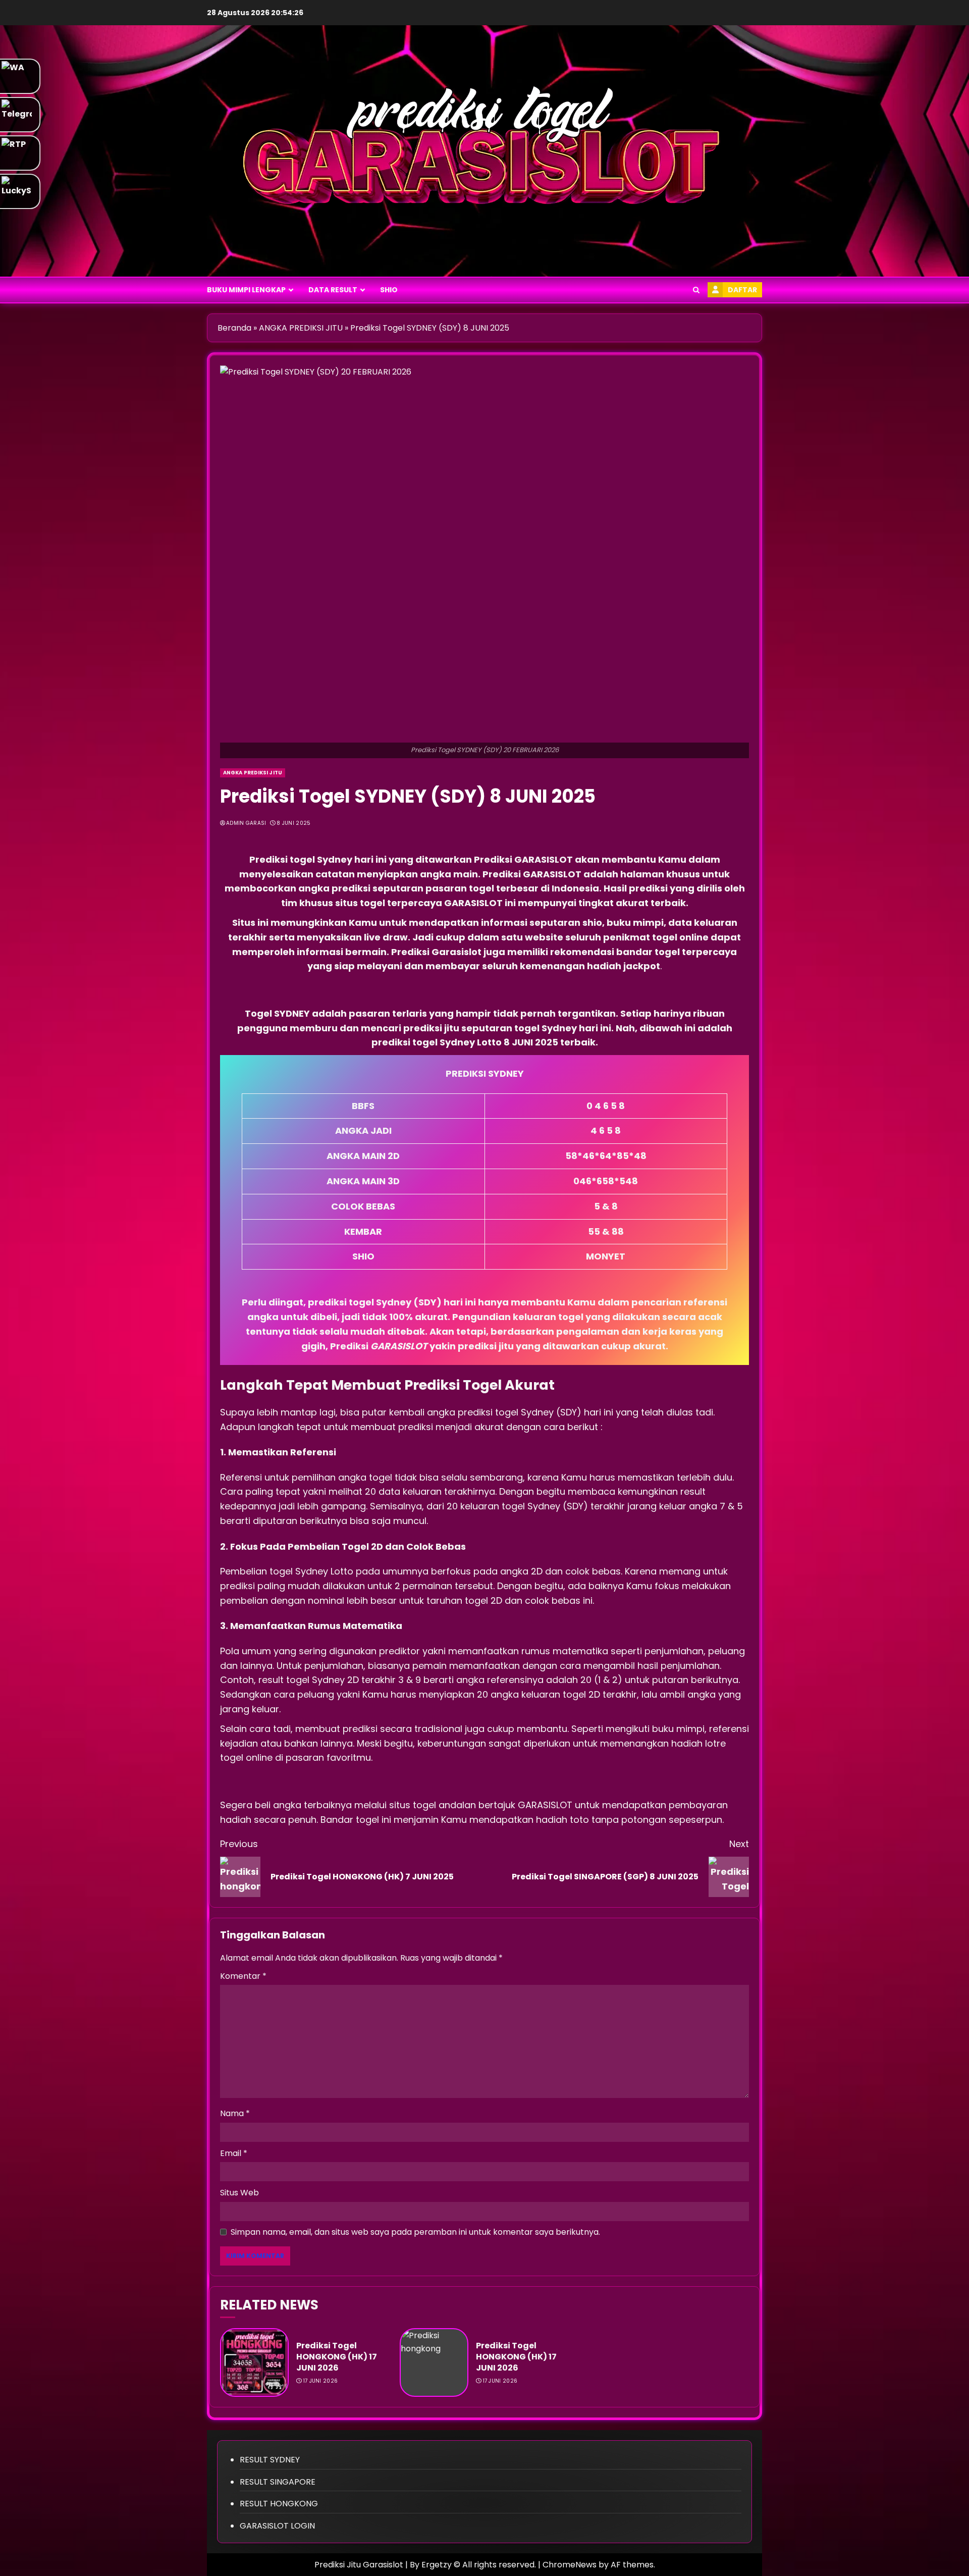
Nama (235, 2113)
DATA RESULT (333, 290)
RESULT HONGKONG (279, 2504)
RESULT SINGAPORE (278, 2482)
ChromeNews (570, 2565)
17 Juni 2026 (321, 2381)
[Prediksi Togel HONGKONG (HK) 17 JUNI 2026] (254, 2362)
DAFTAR (742, 290)
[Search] (696, 290)
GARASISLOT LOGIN (277, 2526)
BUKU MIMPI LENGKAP (246, 290)
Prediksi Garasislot (436, 952)
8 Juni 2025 (293, 823)
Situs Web (239, 2193)
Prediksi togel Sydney (301, 859)
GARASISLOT (545, 859)
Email (234, 2153)
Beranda (234, 328)
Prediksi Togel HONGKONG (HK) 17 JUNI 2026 (337, 2357)
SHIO (389, 290)
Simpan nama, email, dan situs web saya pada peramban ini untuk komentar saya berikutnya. (415, 2232)
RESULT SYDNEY (270, 2460)
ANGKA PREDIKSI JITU (301, 328)
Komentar (243, 1976)
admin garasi (246, 823)
